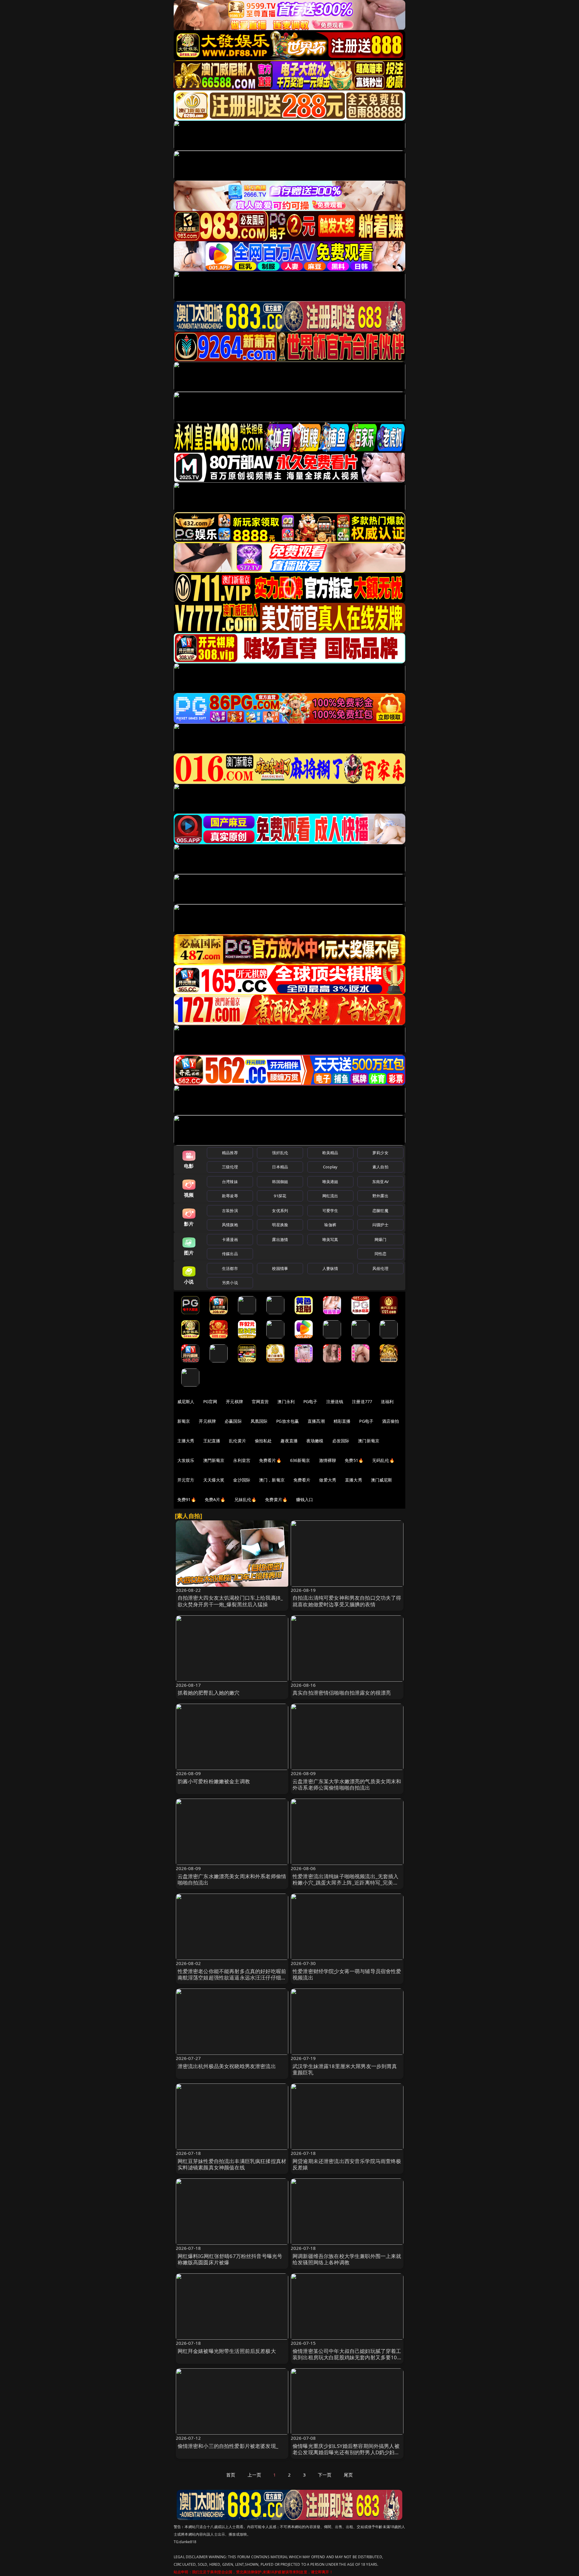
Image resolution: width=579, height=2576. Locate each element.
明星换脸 (280, 1225)
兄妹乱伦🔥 (245, 1499)
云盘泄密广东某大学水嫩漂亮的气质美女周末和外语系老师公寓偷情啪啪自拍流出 (347, 1785)
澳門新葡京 (214, 1460)
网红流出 (330, 1196)
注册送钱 (335, 1401)
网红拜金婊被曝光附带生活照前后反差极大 (227, 2351)
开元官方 (186, 1480)
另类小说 (230, 1283)
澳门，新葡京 (272, 1480)
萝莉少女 (380, 1153)
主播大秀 (186, 1441)
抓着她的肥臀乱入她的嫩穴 (209, 1693)
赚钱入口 (305, 1499)
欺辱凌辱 (230, 1196)
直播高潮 (316, 1421)
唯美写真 (330, 1239)
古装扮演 (230, 1211)
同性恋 (380, 1254)
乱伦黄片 (237, 1441)
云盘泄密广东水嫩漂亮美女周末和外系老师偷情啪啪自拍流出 (232, 1880)
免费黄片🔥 (276, 1499)
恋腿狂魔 (380, 1211)
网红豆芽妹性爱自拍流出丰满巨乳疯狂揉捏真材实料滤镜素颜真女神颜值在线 (232, 2164)
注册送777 (362, 1401)
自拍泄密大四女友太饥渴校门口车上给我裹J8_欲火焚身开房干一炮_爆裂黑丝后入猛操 (230, 1601)
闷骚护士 (380, 1225)
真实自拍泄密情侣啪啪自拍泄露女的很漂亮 (342, 1693)
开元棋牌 (234, 1401)
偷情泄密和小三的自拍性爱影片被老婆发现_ (228, 2446)
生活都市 (230, 1268)
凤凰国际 (259, 1421)
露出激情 (280, 1239)
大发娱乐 (186, 1460)
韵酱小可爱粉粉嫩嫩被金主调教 (214, 1781)
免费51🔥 (354, 1460)
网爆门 (380, 1239)
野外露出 (380, 1196)
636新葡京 (300, 1460)
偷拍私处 (263, 1441)
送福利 (387, 1401)
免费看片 (302, 1480)
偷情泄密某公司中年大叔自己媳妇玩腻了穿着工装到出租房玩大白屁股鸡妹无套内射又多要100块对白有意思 (347, 2358)
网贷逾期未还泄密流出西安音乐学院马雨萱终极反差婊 (347, 2164)
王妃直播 (212, 1441)
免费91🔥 (187, 1499)
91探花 (280, 1196)
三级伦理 (230, 1167)
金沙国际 (242, 1480)
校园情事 (280, 1268)
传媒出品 (230, 1254)
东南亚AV (380, 1182)
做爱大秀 (328, 1480)
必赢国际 (233, 1421)
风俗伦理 (380, 1268)
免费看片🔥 (270, 1460)
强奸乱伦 (280, 1153)
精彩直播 (342, 1421)
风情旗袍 (230, 1225)
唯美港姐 (330, 1182)
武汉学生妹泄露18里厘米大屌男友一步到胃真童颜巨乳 (345, 2069)
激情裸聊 (328, 1460)
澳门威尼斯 (382, 1480)
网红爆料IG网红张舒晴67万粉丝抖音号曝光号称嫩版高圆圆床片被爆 (230, 2259)
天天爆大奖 (214, 1480)
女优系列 (280, 1211)
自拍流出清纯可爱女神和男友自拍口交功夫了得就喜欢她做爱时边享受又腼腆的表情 (347, 1601)
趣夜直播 (289, 1441)
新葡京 (184, 1421)
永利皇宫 (242, 1460)
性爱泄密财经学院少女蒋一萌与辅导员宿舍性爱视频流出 (347, 1975)
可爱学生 (330, 1211)
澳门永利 (286, 1401)
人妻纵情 (330, 1268)
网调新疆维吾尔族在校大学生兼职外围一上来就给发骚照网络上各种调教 (347, 2259)
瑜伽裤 (330, 1225)
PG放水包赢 (288, 1421)
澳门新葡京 (369, 1441)
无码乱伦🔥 (383, 1460)
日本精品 (280, 1167)
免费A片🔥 (215, 1499)
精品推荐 (230, 1153)
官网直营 (260, 1401)
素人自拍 (380, 1167)
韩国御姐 (280, 1182)
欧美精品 (330, 1153)
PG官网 (210, 1401)
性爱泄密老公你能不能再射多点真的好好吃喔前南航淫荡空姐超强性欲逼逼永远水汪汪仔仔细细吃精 (232, 1978)
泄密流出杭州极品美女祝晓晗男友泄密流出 (227, 2066)
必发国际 (341, 1441)
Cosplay (330, 1167)
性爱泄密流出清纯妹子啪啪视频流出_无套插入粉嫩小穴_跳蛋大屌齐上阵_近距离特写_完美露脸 (346, 1883)
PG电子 (310, 1401)
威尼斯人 (186, 1401)
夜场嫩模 (315, 1441)
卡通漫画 (230, 1239)
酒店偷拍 (391, 1421)
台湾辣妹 (230, 1182)
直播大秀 (354, 1480)
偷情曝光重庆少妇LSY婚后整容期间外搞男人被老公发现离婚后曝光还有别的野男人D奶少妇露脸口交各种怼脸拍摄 (346, 2453)
